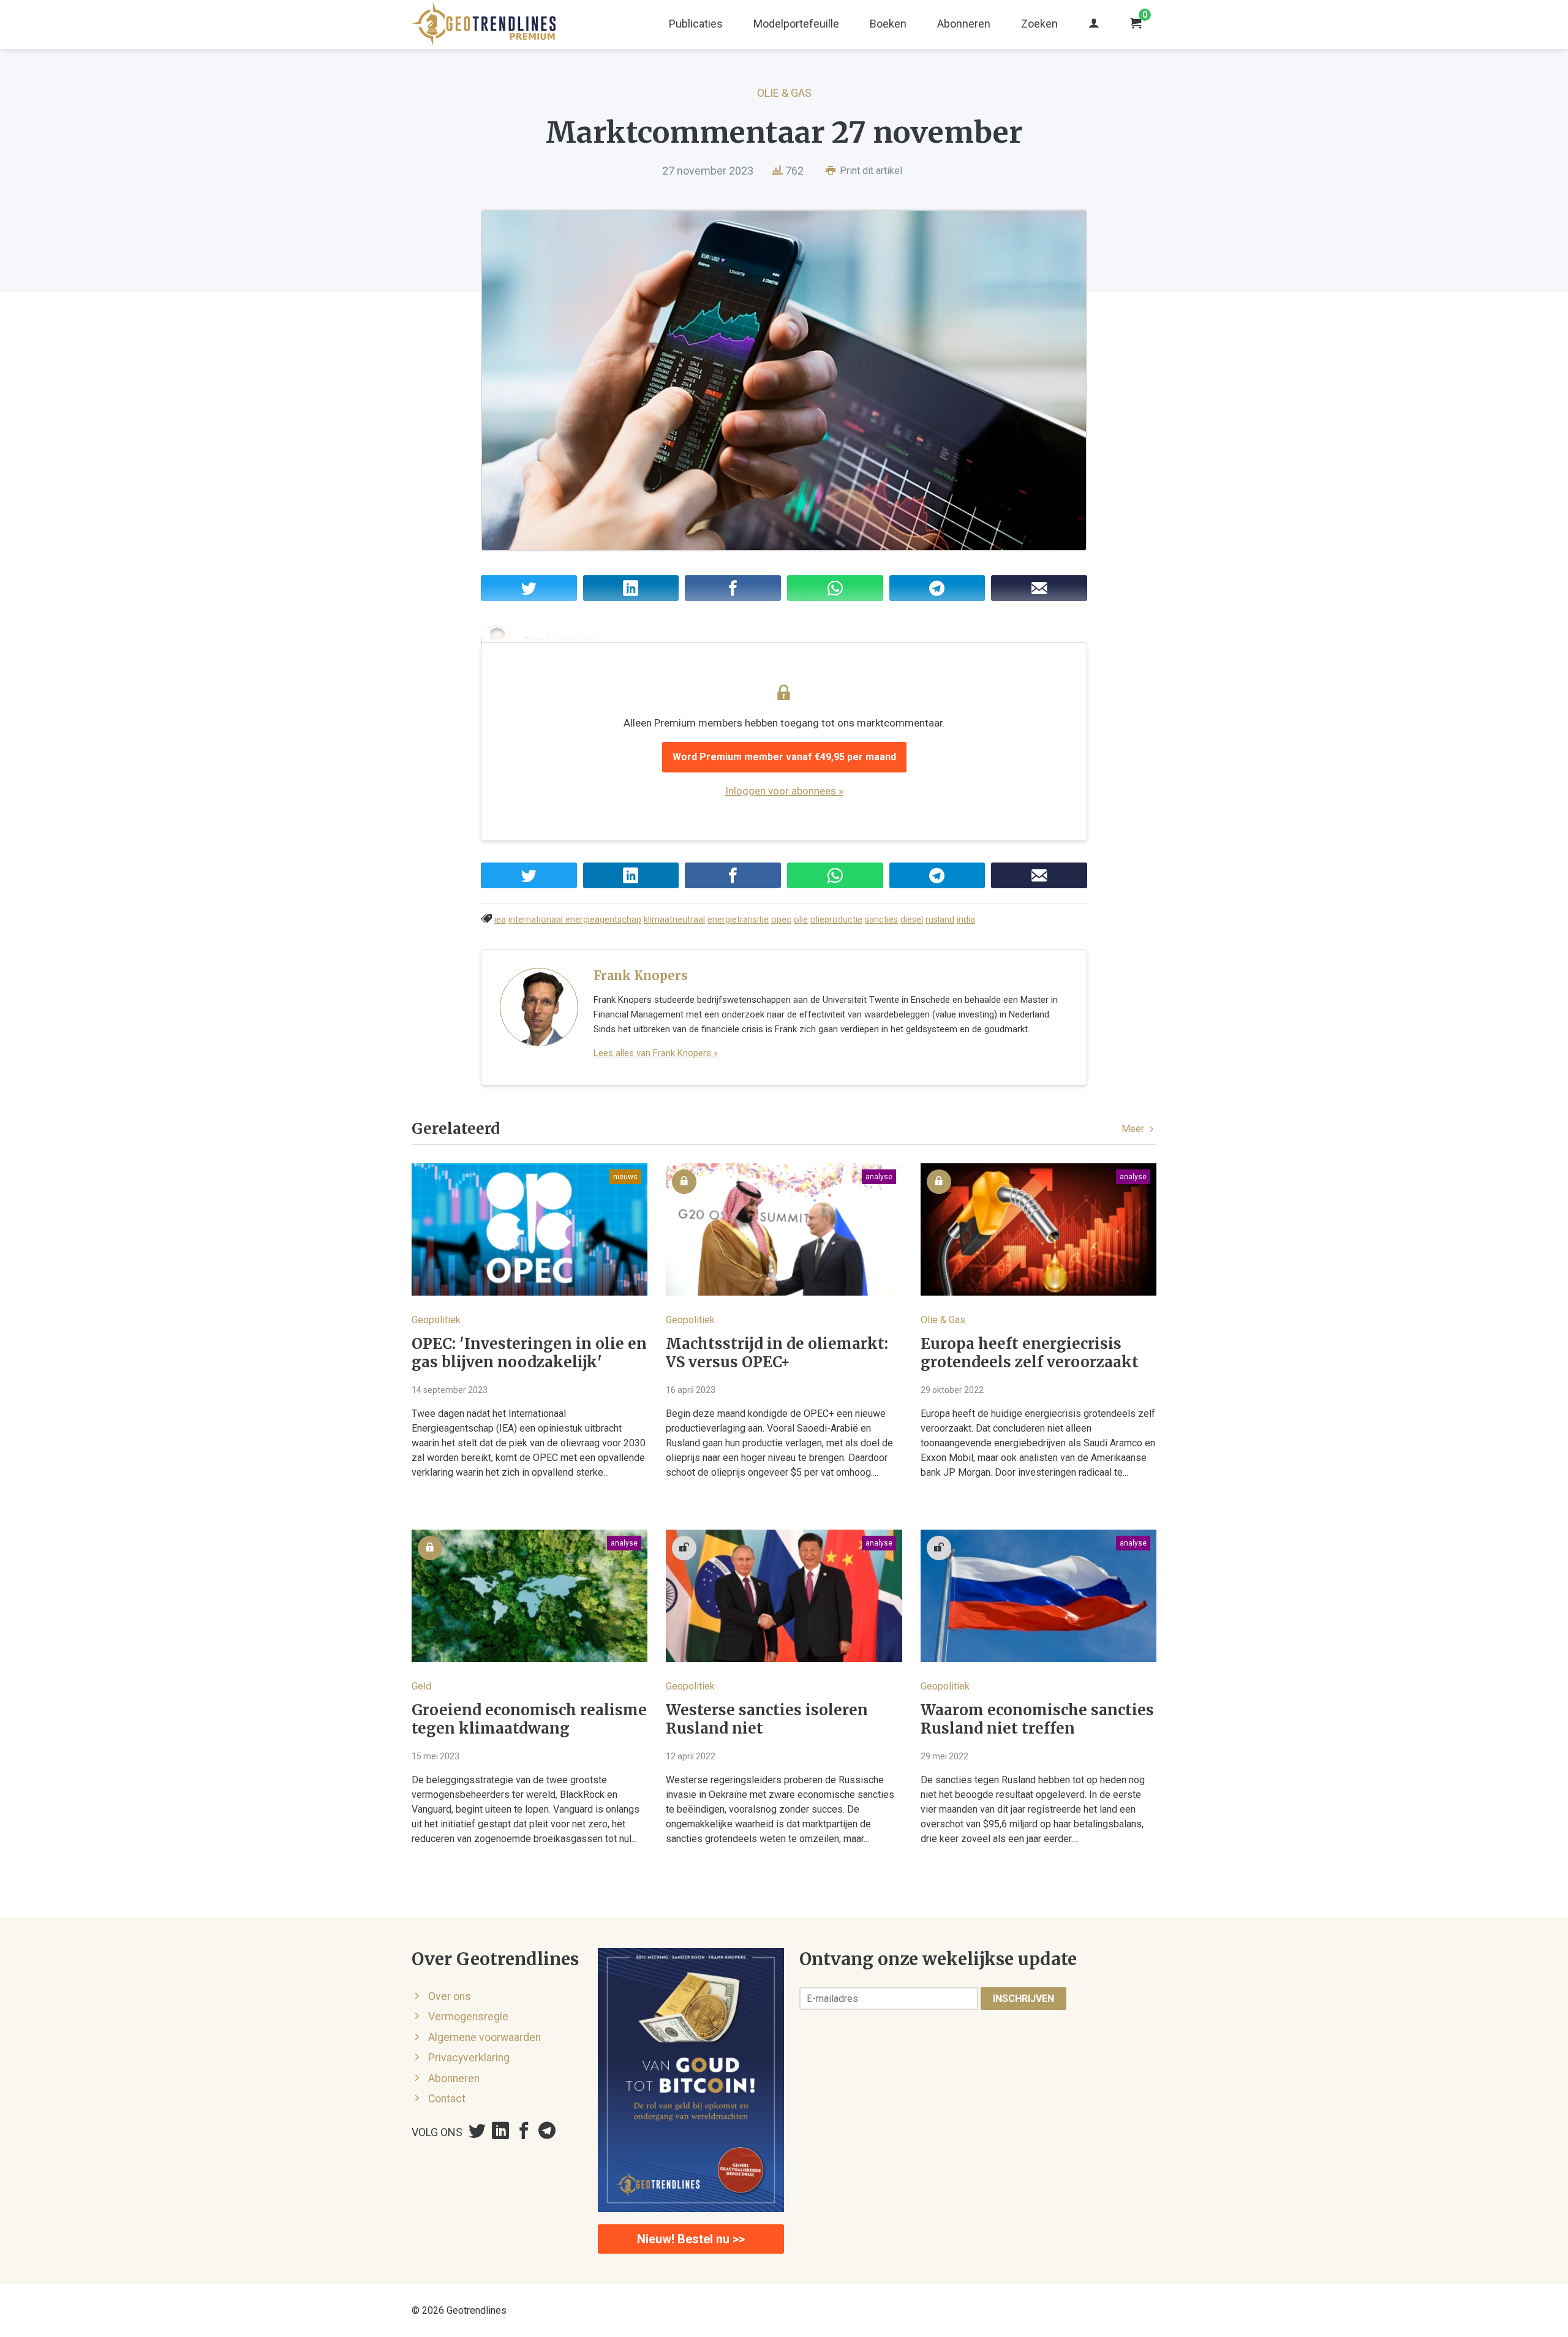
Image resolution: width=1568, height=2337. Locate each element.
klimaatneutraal (674, 920)
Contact (447, 2099)
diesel (912, 920)
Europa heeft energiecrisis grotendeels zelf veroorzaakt (1030, 1353)
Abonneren (964, 24)
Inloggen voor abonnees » (784, 791)
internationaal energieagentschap (575, 920)
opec (781, 920)
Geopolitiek (436, 1320)
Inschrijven (1023, 1999)
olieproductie (836, 920)
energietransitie (738, 920)
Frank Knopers (641, 976)
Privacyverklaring (469, 2058)
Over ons (450, 1996)
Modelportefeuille (796, 24)
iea (500, 920)
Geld (421, 1686)
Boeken (888, 24)
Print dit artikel (870, 171)
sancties (881, 920)
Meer (1134, 1129)
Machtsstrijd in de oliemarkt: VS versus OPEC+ (777, 1353)
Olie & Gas (784, 93)
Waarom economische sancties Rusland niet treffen (1037, 1720)
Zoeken (1039, 24)
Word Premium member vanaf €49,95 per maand (784, 757)
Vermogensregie (468, 2017)
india (966, 920)
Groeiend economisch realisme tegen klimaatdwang (529, 1720)
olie (801, 920)
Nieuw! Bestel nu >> (691, 2239)
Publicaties (696, 24)
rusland (940, 920)
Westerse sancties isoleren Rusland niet (767, 1720)
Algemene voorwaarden (484, 2037)
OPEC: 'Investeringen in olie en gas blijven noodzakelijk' (529, 1353)
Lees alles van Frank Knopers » (656, 1053)
